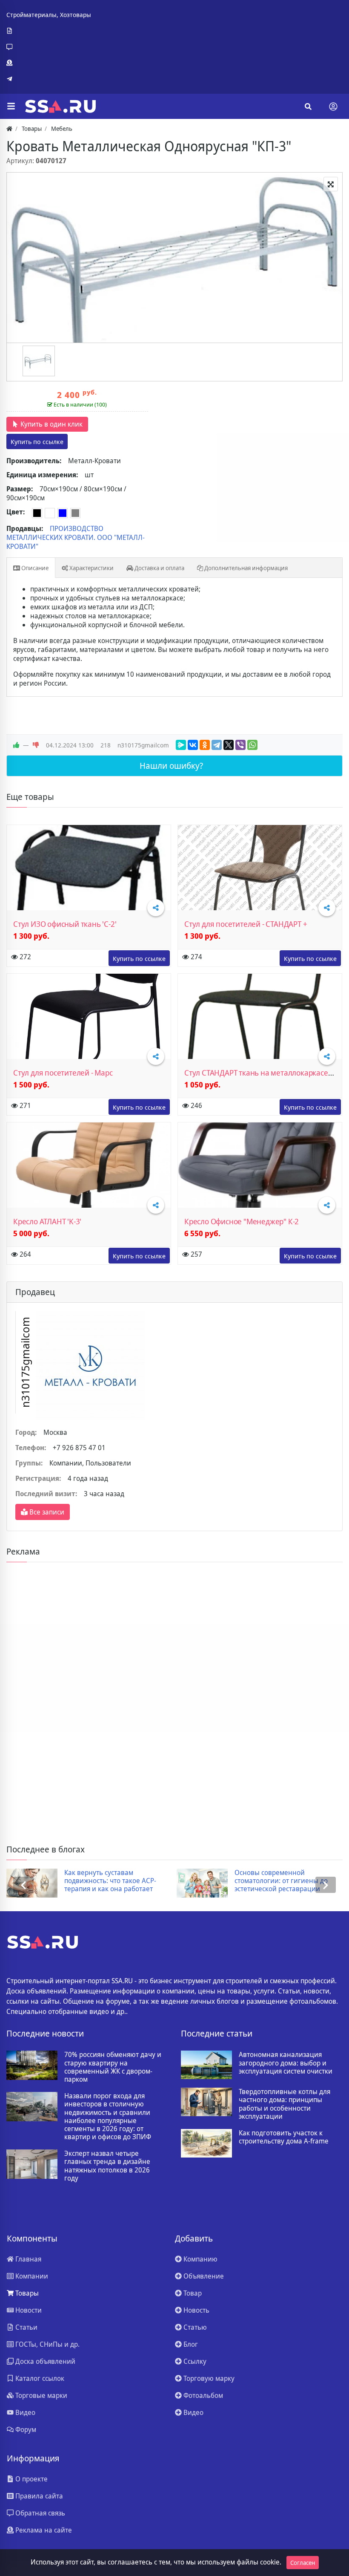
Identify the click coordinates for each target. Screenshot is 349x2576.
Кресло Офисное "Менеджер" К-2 (242, 1221)
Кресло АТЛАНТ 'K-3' (47, 1221)
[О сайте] (49, 31)
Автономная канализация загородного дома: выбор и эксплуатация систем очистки (286, 2063)
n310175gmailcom (143, 745)
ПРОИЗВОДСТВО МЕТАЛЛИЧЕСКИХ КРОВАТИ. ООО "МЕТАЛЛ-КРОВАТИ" (76, 537)
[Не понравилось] (36, 745)
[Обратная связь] (49, 47)
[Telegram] (49, 79)
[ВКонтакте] (193, 745)
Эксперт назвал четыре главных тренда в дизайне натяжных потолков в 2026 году (107, 2166)
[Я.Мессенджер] (181, 745)
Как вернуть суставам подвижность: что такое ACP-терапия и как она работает (110, 1881)
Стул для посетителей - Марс (63, 1073)
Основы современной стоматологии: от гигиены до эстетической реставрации (281, 1881)
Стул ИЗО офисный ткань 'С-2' (65, 924)
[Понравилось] (16, 745)
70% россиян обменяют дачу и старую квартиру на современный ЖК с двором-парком (113, 2067)
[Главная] (9, 128)
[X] (229, 745)
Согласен (303, 2563)
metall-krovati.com (37, 441)
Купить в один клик (51, 424)
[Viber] (240, 745)
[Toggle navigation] (333, 107)
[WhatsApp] (252, 745)
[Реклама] (49, 63)
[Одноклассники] (205, 745)
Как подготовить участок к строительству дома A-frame (284, 2137)
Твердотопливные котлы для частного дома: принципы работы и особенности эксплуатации (285, 2104)
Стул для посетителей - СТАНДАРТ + (246, 924)
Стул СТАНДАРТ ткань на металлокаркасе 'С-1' (264, 1073)
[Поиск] (308, 107)
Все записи (46, 1512)
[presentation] (23, 1885)
